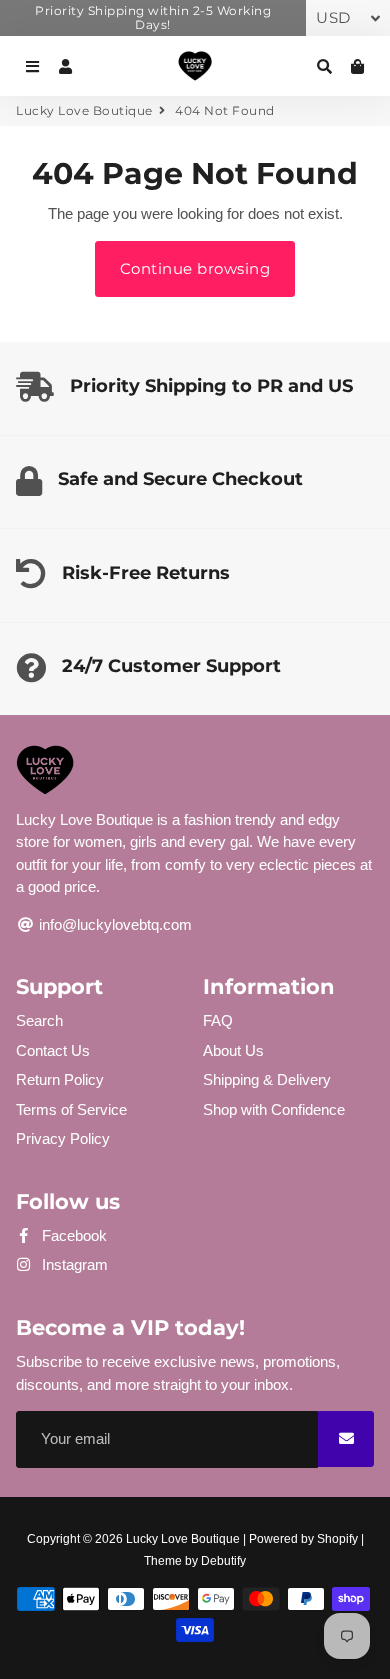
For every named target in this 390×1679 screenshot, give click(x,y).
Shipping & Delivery (267, 1079)
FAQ (218, 1020)
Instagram (73, 1264)
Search (39, 1020)
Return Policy (60, 1079)
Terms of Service (71, 1109)
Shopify (337, 1539)
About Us (233, 1050)
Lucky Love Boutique (84, 110)
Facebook (72, 1235)
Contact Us (53, 1050)
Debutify (223, 1561)
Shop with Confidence (274, 1109)
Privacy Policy (63, 1138)
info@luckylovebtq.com (113, 924)
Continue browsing (195, 268)
